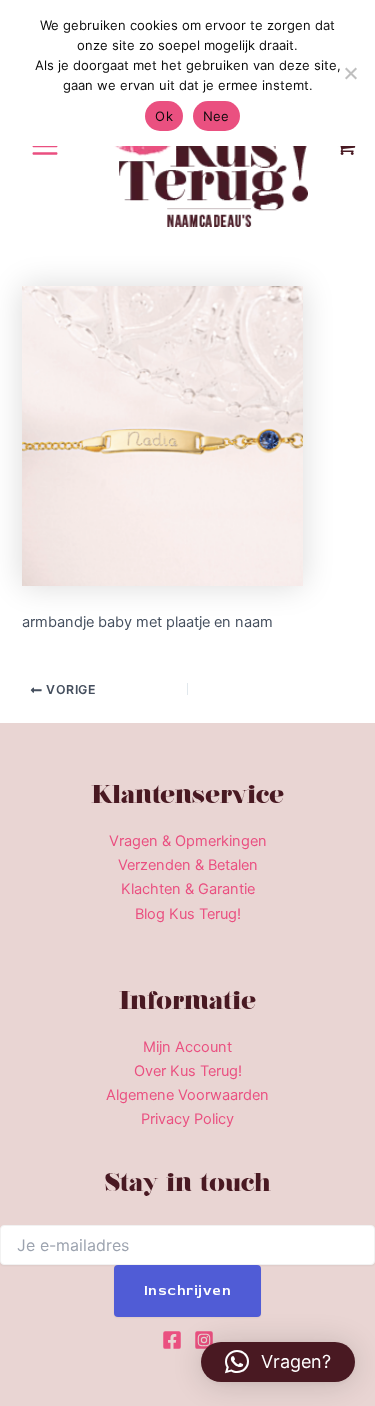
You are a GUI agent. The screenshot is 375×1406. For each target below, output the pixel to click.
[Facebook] (172, 1340)
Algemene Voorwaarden (187, 1095)
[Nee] (350, 73)
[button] (278, 1362)
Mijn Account (187, 1047)
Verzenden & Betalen (188, 865)
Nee (216, 116)
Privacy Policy (187, 1119)
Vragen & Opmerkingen (188, 841)
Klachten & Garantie (188, 889)
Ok (164, 116)
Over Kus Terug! (188, 1071)
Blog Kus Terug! (188, 914)
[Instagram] (204, 1340)
